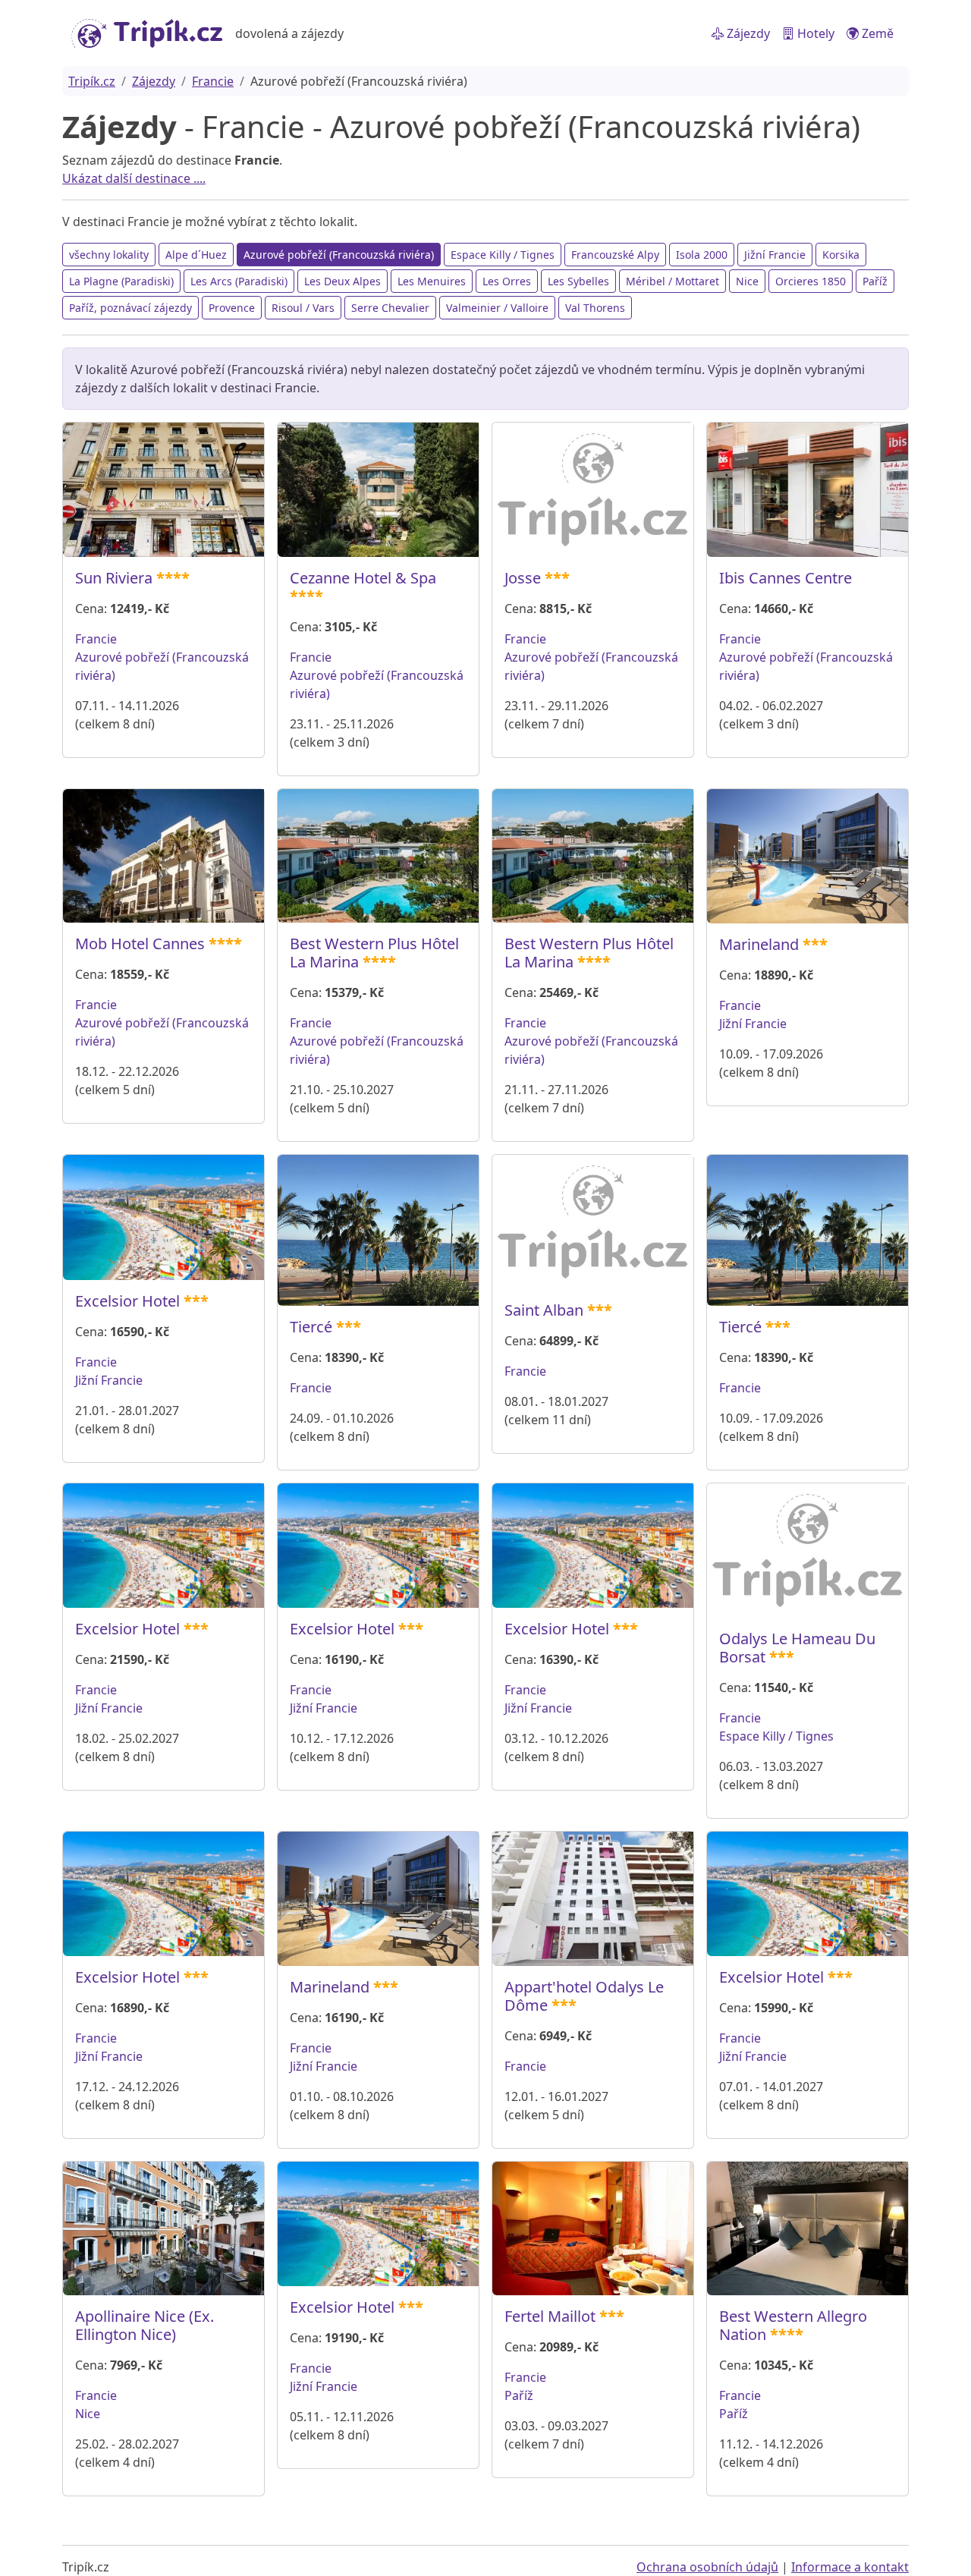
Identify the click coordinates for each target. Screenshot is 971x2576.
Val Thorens (595, 308)
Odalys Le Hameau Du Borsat (797, 1648)
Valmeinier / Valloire (497, 308)
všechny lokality (109, 255)
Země (876, 33)
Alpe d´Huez (196, 255)
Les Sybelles (578, 281)
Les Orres (507, 281)
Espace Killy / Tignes (503, 255)
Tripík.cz (92, 81)
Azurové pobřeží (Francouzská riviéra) (339, 255)
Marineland (759, 944)
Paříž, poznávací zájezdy (130, 308)
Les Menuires (432, 281)
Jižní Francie (775, 255)
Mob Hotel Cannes (140, 944)
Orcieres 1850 (811, 281)
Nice (747, 281)
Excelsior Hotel (127, 1301)
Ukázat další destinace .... (134, 178)
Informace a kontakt (850, 2567)
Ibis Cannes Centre (786, 578)
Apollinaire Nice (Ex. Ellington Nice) (145, 2325)
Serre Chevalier (390, 308)
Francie (213, 81)
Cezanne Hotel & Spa (363, 578)
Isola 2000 (702, 255)
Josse (523, 578)
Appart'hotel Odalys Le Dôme (584, 1996)
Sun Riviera (114, 578)
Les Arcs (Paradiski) (239, 281)
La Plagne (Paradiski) (121, 281)
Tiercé (311, 1327)
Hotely (814, 33)
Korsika (841, 255)
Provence (232, 308)
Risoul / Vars (303, 308)
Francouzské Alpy (615, 255)
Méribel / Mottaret (672, 281)
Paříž (875, 281)
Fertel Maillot (550, 2316)
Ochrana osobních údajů (707, 2567)
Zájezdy (747, 33)
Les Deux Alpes (343, 281)
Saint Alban (544, 1310)
